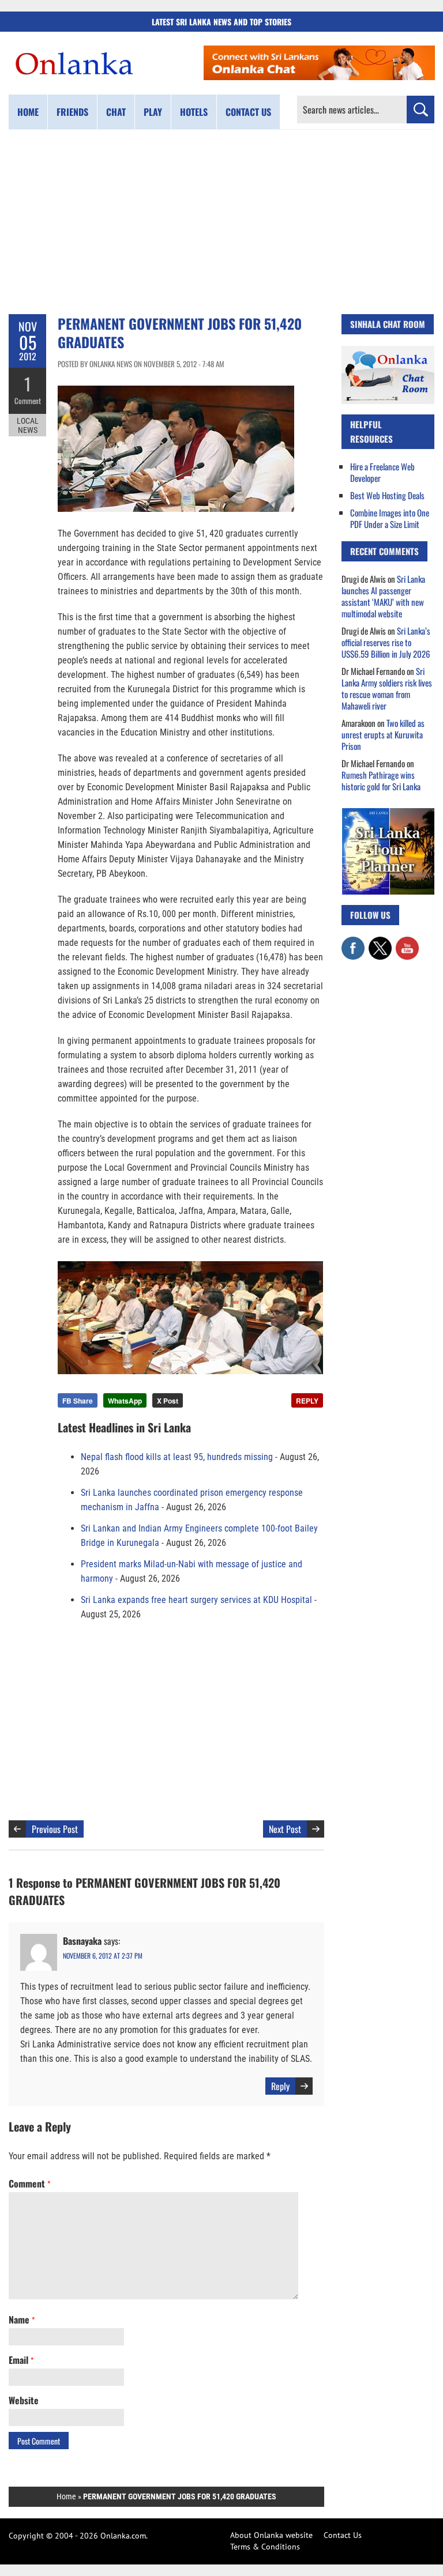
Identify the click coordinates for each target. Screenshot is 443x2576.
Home (28, 112)
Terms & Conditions (265, 2547)
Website (24, 2400)
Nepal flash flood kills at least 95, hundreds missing (177, 1457)
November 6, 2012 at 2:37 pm (103, 1955)
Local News (28, 425)
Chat (116, 112)
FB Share (78, 1401)
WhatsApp (125, 1401)
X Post (168, 1401)
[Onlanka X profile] (380, 942)
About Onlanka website (271, 2535)
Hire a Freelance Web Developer (382, 472)
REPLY (307, 1401)
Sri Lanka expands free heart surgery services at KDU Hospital (196, 1600)
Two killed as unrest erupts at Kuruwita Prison (383, 734)
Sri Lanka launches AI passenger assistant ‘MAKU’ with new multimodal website (383, 596)
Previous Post (55, 1829)
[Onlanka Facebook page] (353, 942)
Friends (72, 112)
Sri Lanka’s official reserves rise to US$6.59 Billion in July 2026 (386, 642)
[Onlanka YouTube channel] (407, 942)
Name (22, 2319)
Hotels (194, 112)
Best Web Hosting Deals (387, 495)
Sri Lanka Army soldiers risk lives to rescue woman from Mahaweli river (387, 688)
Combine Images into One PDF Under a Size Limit (390, 518)
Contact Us (343, 2535)
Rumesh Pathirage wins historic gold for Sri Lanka (381, 780)
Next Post (285, 1829)
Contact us (248, 112)
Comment (28, 401)
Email (21, 2360)
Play (153, 112)
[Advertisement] (221, 222)
